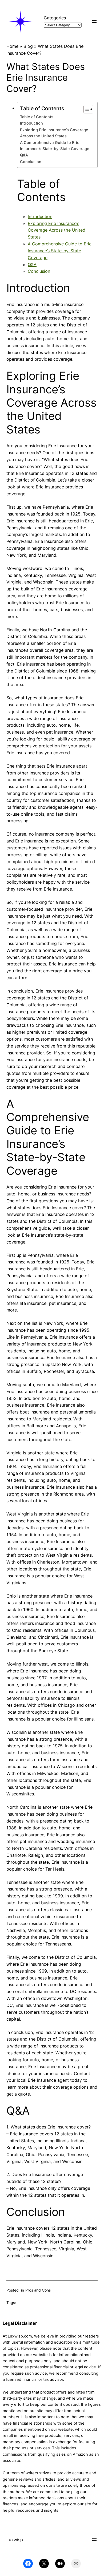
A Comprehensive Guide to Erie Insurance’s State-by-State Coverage (55, 146)
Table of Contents (37, 117)
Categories (55, 18)
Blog (28, 46)
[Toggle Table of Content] (86, 109)
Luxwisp (15, 2540)
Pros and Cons (38, 2290)
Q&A (24, 155)
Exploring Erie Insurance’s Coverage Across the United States (54, 133)
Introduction (31, 123)
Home (12, 46)
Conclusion (31, 162)
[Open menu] (94, 22)
